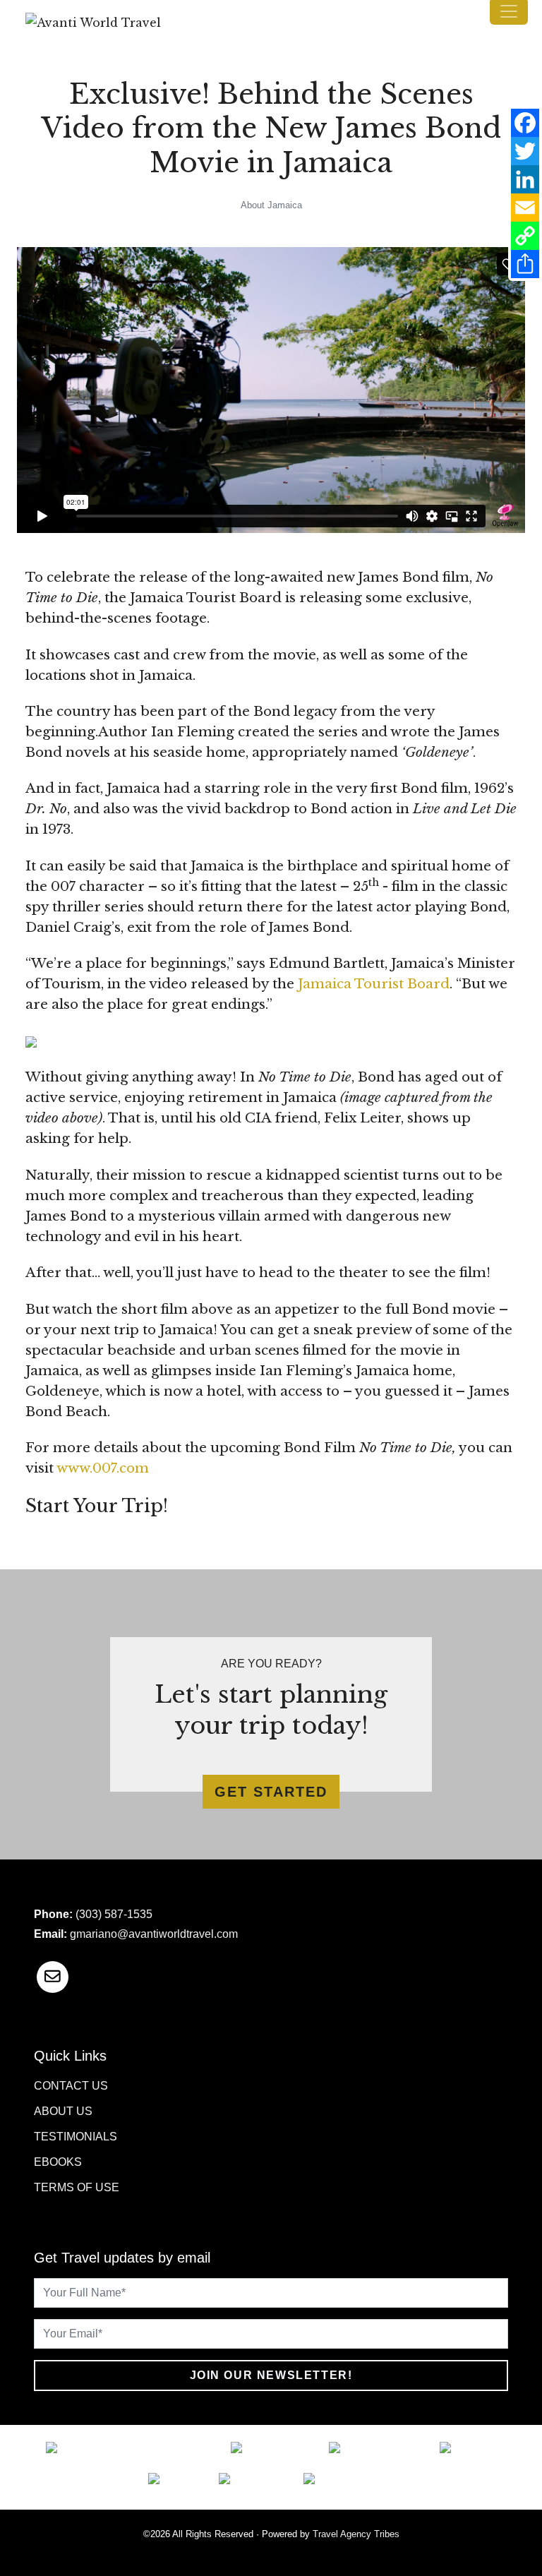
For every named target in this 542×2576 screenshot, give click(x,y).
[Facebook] (525, 123)
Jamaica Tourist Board (374, 984)
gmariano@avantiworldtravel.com (154, 1934)
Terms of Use (77, 2187)
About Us (63, 2111)
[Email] (525, 208)
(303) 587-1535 (114, 1914)
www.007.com (103, 1468)
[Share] (525, 264)
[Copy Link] (525, 236)
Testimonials (76, 2137)
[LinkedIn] (525, 179)
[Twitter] (525, 151)
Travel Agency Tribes (356, 2534)
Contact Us (71, 2086)
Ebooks (58, 2162)
